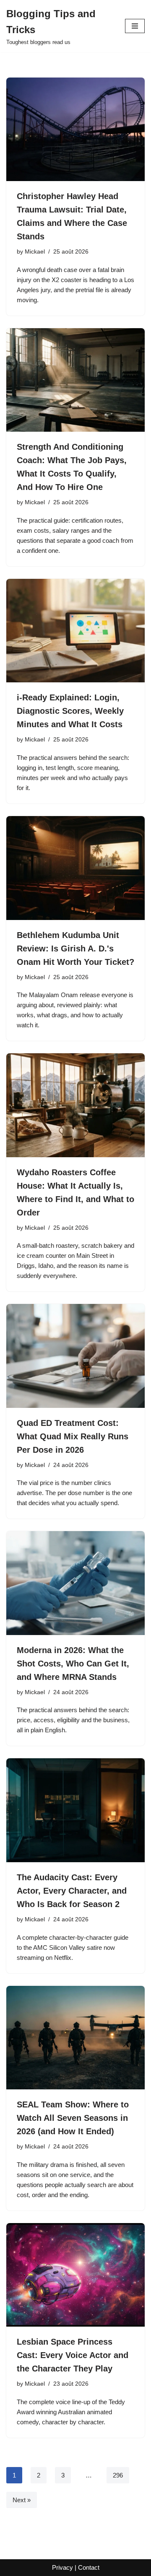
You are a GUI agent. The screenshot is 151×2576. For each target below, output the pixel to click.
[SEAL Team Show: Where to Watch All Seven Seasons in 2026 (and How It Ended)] (75, 2038)
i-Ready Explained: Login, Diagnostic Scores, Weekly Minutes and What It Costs (70, 711)
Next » (22, 2500)
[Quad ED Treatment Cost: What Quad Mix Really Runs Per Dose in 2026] (75, 1356)
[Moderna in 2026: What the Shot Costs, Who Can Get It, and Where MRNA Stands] (75, 1583)
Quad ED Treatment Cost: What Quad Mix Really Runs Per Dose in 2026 (73, 1436)
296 (118, 2475)
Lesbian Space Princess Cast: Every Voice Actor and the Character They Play (73, 2355)
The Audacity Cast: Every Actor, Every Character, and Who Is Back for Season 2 (72, 1891)
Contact (89, 2567)
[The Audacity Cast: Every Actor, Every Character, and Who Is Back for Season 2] (75, 1810)
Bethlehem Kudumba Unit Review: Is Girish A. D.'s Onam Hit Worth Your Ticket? (75, 949)
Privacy (62, 2567)
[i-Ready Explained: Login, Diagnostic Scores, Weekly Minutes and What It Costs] (75, 631)
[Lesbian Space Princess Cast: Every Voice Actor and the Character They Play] (75, 2275)
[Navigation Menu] (135, 26)
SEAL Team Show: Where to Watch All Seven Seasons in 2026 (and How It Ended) (73, 2118)
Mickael (35, 252)
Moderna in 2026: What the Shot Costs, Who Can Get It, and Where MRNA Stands (73, 1664)
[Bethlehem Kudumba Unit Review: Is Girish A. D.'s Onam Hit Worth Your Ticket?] (75, 868)
